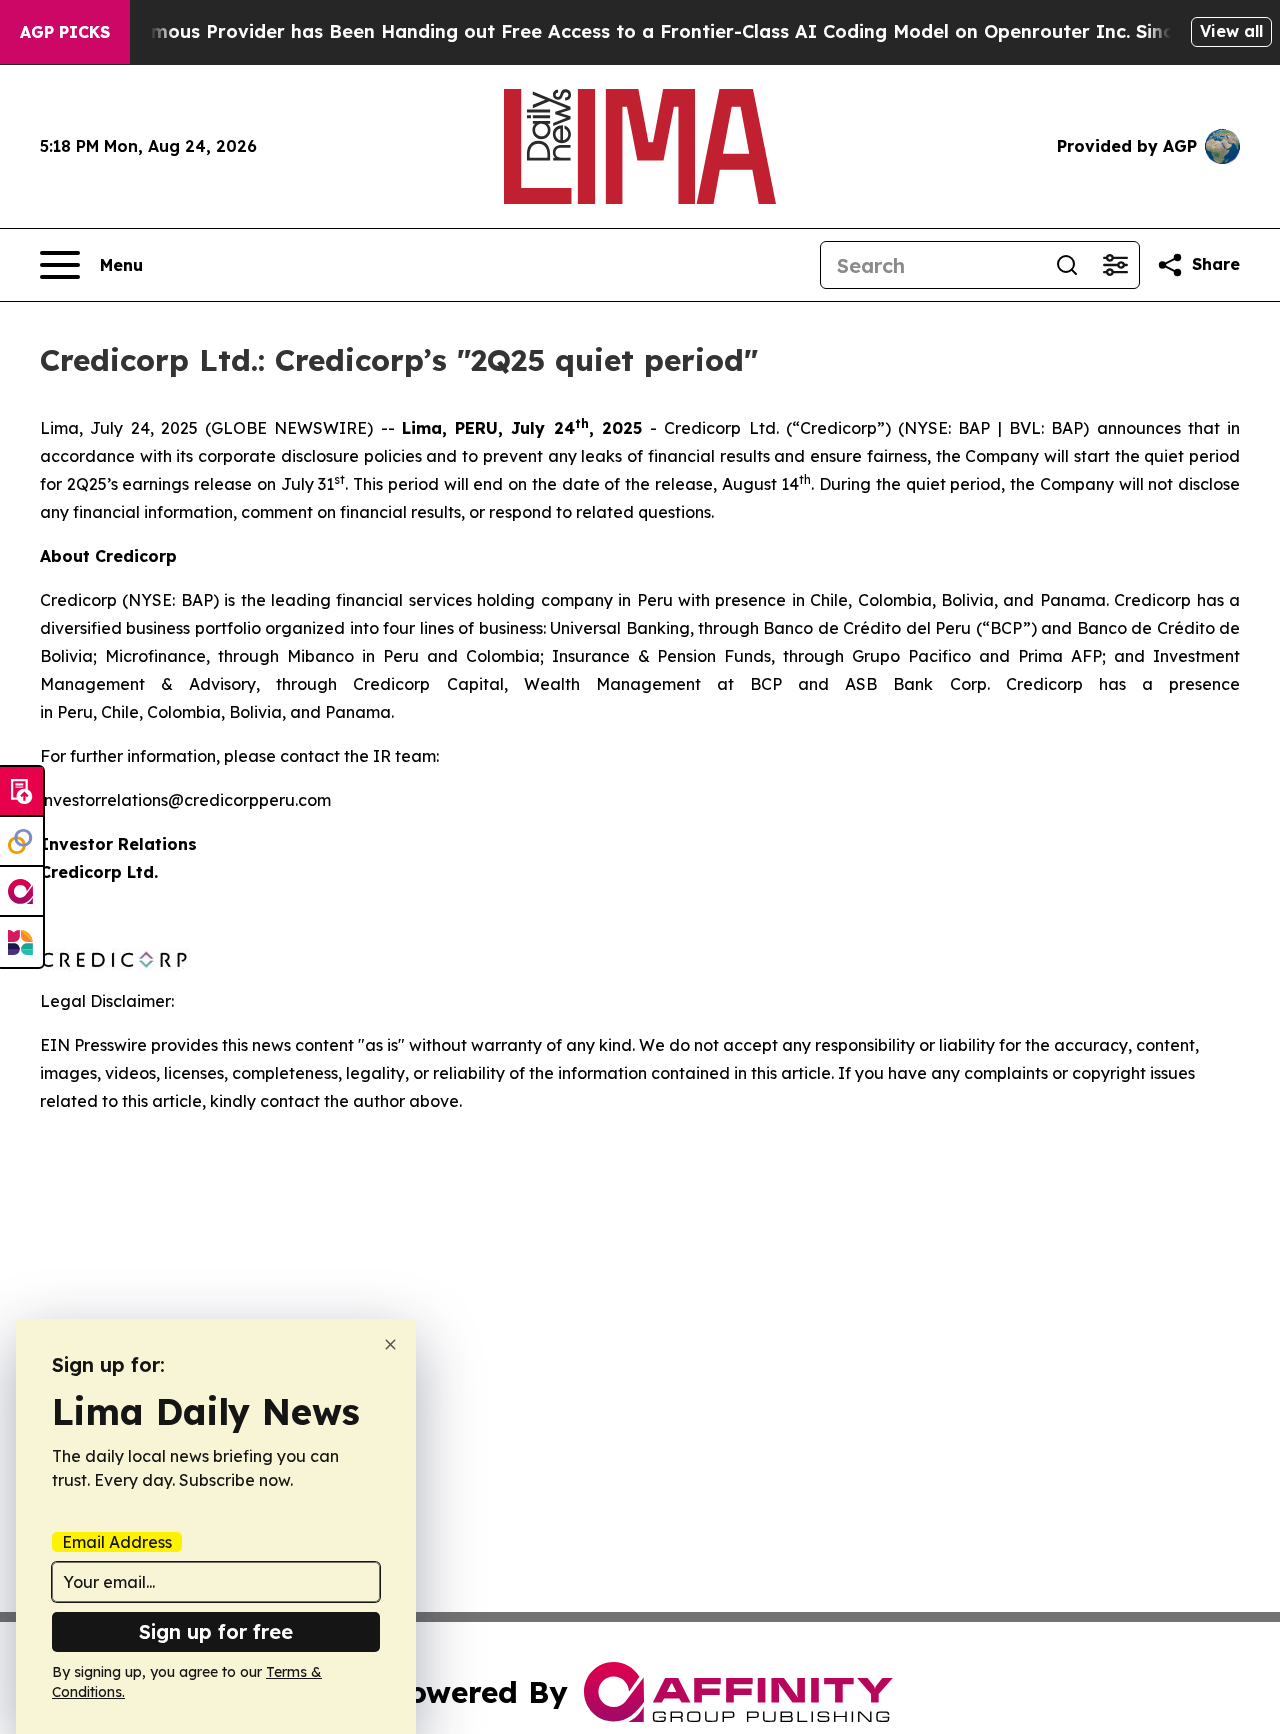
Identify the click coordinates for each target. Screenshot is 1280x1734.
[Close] (390, 1344)
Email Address (117, 1542)
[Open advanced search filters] (1115, 265)
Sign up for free (216, 1631)
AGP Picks (65, 32)
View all (1231, 31)
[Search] (1067, 265)
